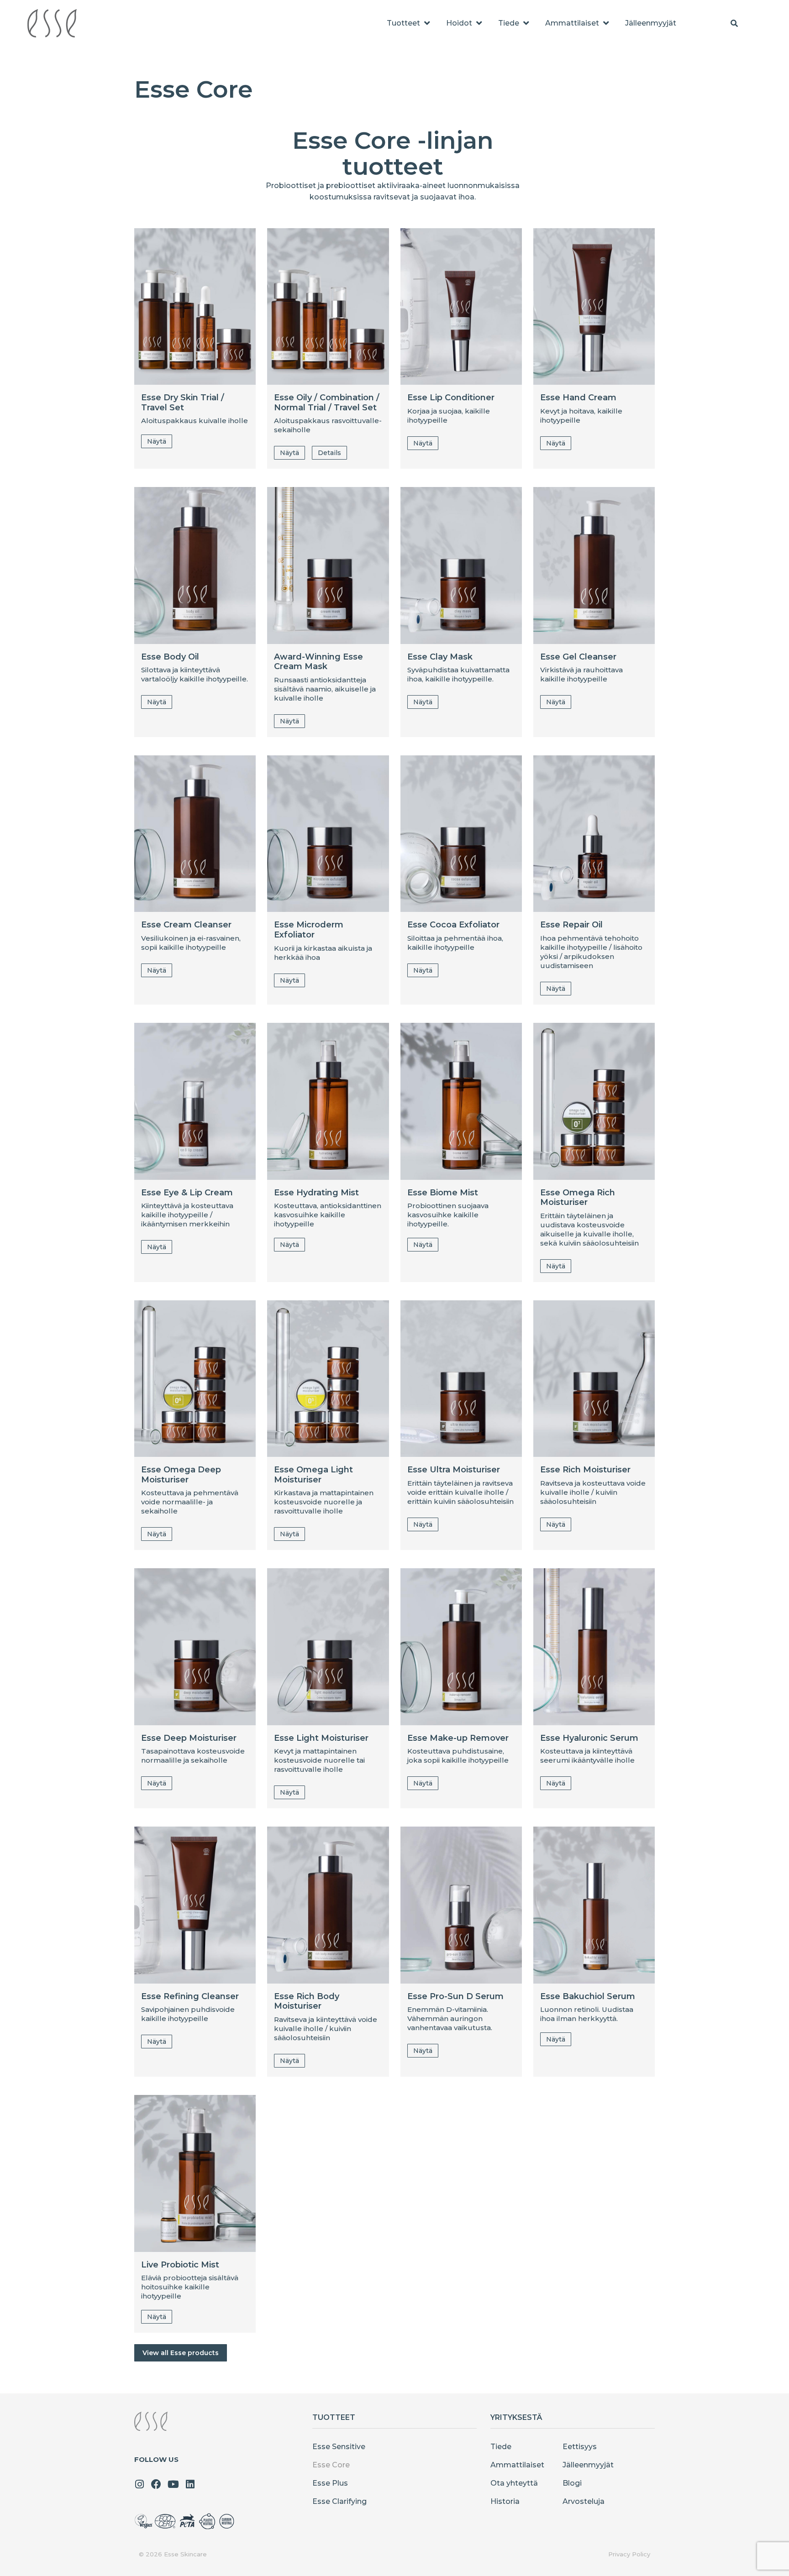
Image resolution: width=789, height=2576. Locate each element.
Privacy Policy (629, 2554)
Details (329, 453)
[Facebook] (156, 2484)
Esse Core (331, 2465)
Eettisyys (580, 2447)
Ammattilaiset (517, 2465)
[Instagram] (139, 2484)
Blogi (572, 2483)
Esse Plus (330, 2483)
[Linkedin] (190, 2484)
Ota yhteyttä (514, 2483)
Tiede (501, 2447)
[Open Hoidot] (479, 23)
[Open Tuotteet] (427, 23)
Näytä (157, 441)
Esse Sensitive (339, 2447)
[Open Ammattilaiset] (606, 23)
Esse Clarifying (339, 2501)
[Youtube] (173, 2484)
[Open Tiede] (526, 23)
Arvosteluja (584, 2501)
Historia (505, 2501)
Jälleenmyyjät (588, 2465)
